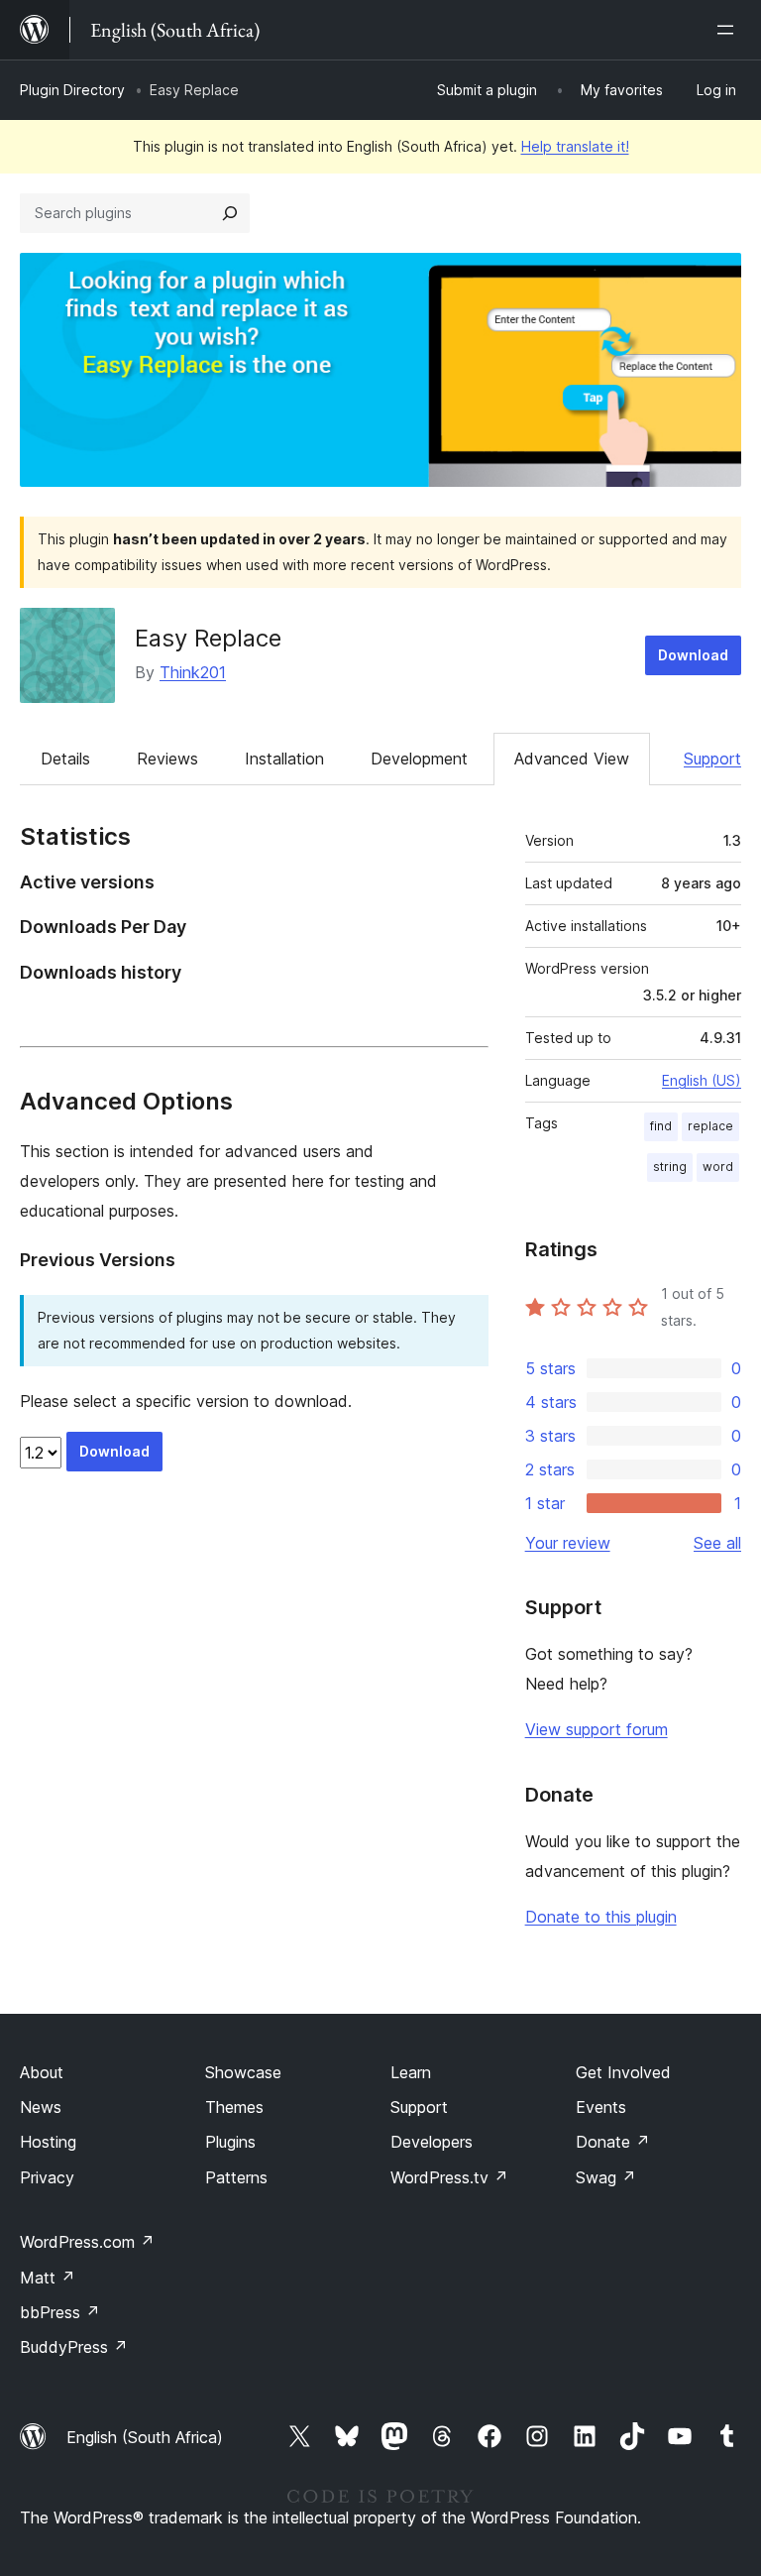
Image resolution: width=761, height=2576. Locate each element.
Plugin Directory (72, 90)
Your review (568, 1543)
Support (712, 759)
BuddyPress (74, 2347)
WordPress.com (87, 2242)
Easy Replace (208, 638)
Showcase (243, 2072)
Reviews (167, 759)
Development (419, 759)
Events (601, 2107)
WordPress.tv (449, 2177)
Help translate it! (575, 146)
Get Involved (623, 2072)
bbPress (60, 2312)
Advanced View (572, 759)
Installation (284, 759)
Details (65, 759)
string (670, 1167)
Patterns (236, 2177)
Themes (234, 2107)
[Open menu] (729, 30)
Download (693, 655)
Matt (48, 2278)
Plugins (230, 2142)
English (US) (702, 1080)
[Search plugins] (230, 213)
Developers (432, 2142)
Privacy (47, 2177)
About (42, 2072)
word (718, 1167)
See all (717, 1543)
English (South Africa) (145, 2437)
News (41, 2107)
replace (710, 1126)
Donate (613, 2142)
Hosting (48, 2142)
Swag (606, 2177)
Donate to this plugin (601, 1917)
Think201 (193, 672)
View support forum (597, 1729)
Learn (411, 2072)
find (661, 1126)
